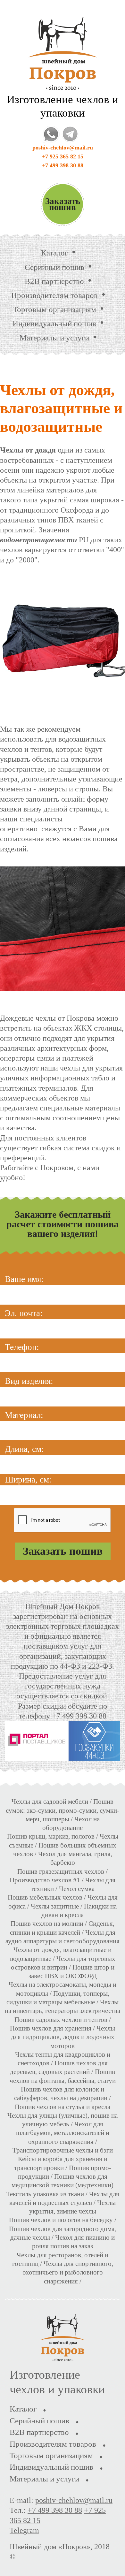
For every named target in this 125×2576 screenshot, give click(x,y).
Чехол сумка (77, 1889)
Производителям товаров (54, 295)
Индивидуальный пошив (54, 323)
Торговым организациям (54, 309)
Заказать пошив (63, 204)
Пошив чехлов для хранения (51, 2028)
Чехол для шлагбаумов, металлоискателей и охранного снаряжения (63, 2133)
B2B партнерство (54, 281)
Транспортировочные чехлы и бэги (63, 2150)
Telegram (24, 2530)
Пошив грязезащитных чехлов (61, 1871)
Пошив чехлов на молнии (47, 1924)
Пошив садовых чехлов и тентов (61, 2020)
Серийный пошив (54, 267)
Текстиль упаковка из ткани (45, 2194)
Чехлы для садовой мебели (50, 1802)
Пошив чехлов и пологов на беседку (61, 2220)
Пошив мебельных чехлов (45, 1897)
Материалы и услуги (54, 338)
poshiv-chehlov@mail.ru (63, 148)
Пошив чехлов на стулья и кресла (63, 2107)
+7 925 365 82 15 (63, 156)
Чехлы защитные (55, 1906)
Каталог (54, 253)
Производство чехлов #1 (45, 1880)
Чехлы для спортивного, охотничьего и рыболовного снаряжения (68, 2272)
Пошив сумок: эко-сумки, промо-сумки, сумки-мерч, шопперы (63, 1810)
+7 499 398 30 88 (63, 165)
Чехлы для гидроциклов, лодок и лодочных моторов (63, 2037)
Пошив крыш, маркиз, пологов (51, 1836)
